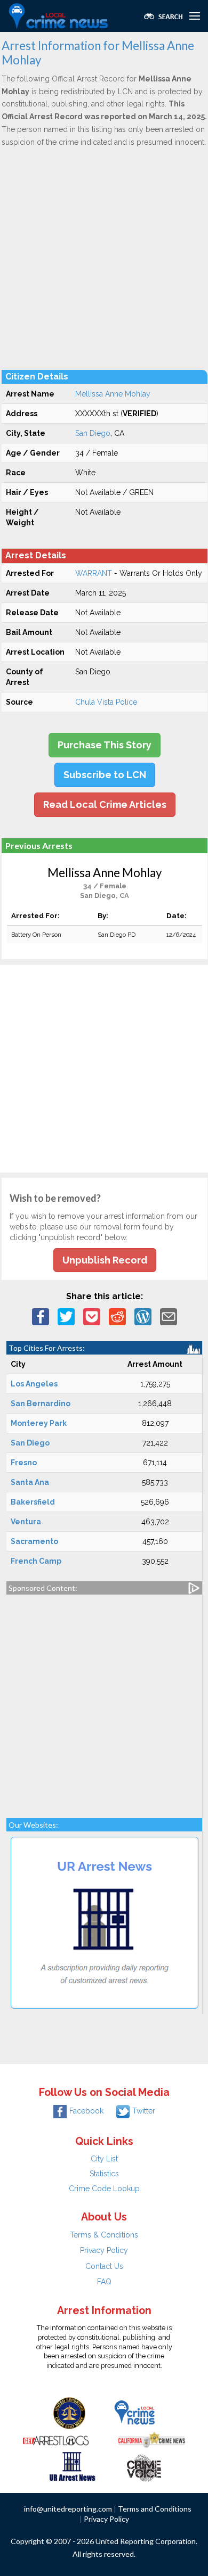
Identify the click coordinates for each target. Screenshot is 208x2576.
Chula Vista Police (106, 702)
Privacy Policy (104, 2250)
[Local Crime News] (134, 2412)
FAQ (104, 2282)
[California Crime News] (152, 2439)
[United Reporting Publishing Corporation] (69, 2412)
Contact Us (104, 2266)
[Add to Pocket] (92, 1316)
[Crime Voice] (144, 2465)
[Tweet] (66, 1316)
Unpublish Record (105, 1260)
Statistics (104, 2174)
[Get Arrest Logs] (56, 2439)
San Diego (93, 433)
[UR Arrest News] (72, 2465)
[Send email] (169, 1316)
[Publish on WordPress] (143, 1316)
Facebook (86, 2111)
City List (104, 2159)
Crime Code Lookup (104, 2189)
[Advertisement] (104, 258)
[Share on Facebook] (41, 1316)
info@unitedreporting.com (68, 2509)
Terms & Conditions (104, 2235)
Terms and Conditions (155, 2509)
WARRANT (94, 573)
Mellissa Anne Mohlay (113, 394)
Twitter (144, 2111)
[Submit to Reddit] (117, 1316)
